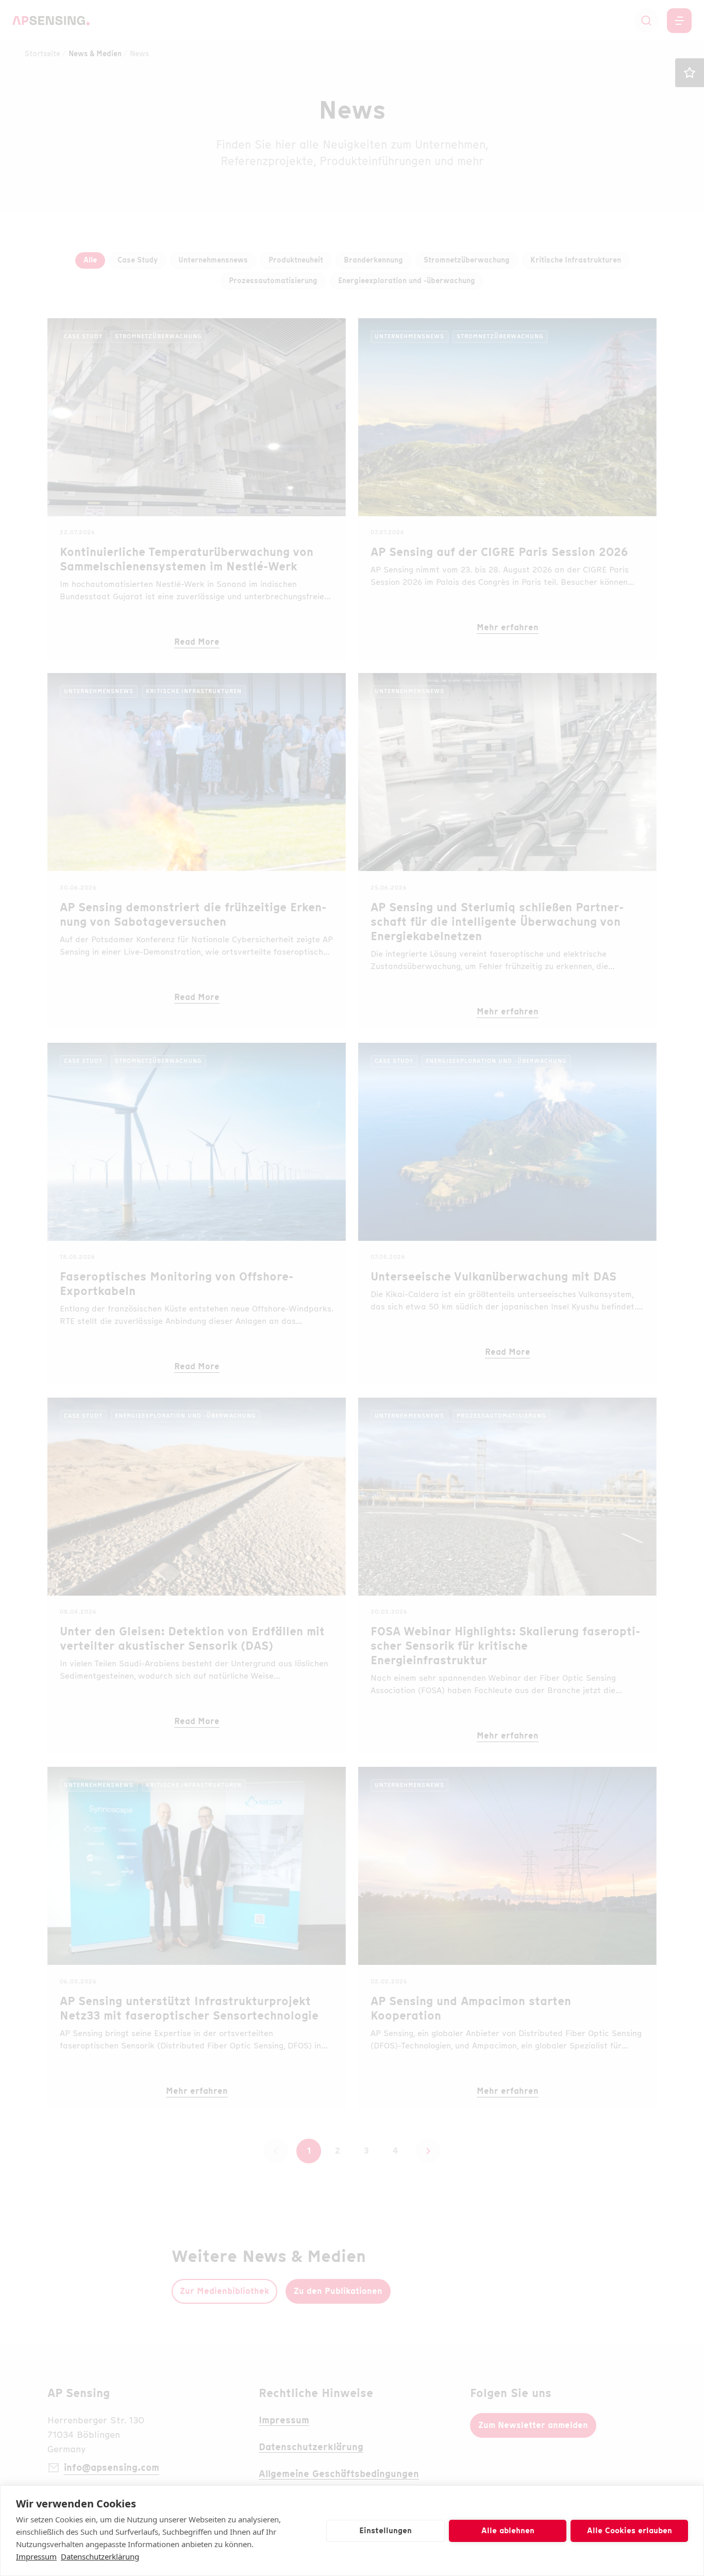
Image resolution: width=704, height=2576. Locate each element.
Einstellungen (385, 2531)
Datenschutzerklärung (100, 2556)
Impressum (36, 2556)
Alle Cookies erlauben (630, 2531)
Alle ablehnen (508, 2531)
